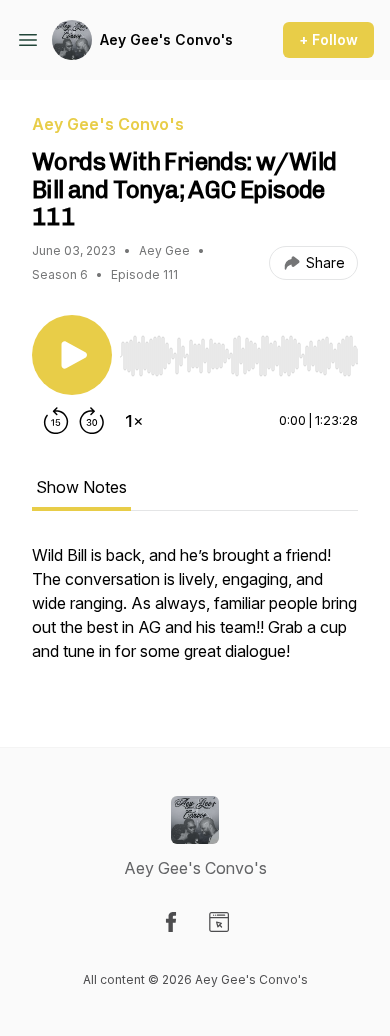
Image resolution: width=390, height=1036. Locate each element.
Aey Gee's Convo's (166, 39)
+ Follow (328, 39)
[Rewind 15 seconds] (56, 421)
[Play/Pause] (72, 355)
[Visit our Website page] (219, 922)
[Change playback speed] (134, 421)
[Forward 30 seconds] (92, 421)
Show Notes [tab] (81, 487)
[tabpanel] (195, 613)
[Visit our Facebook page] (171, 922)
